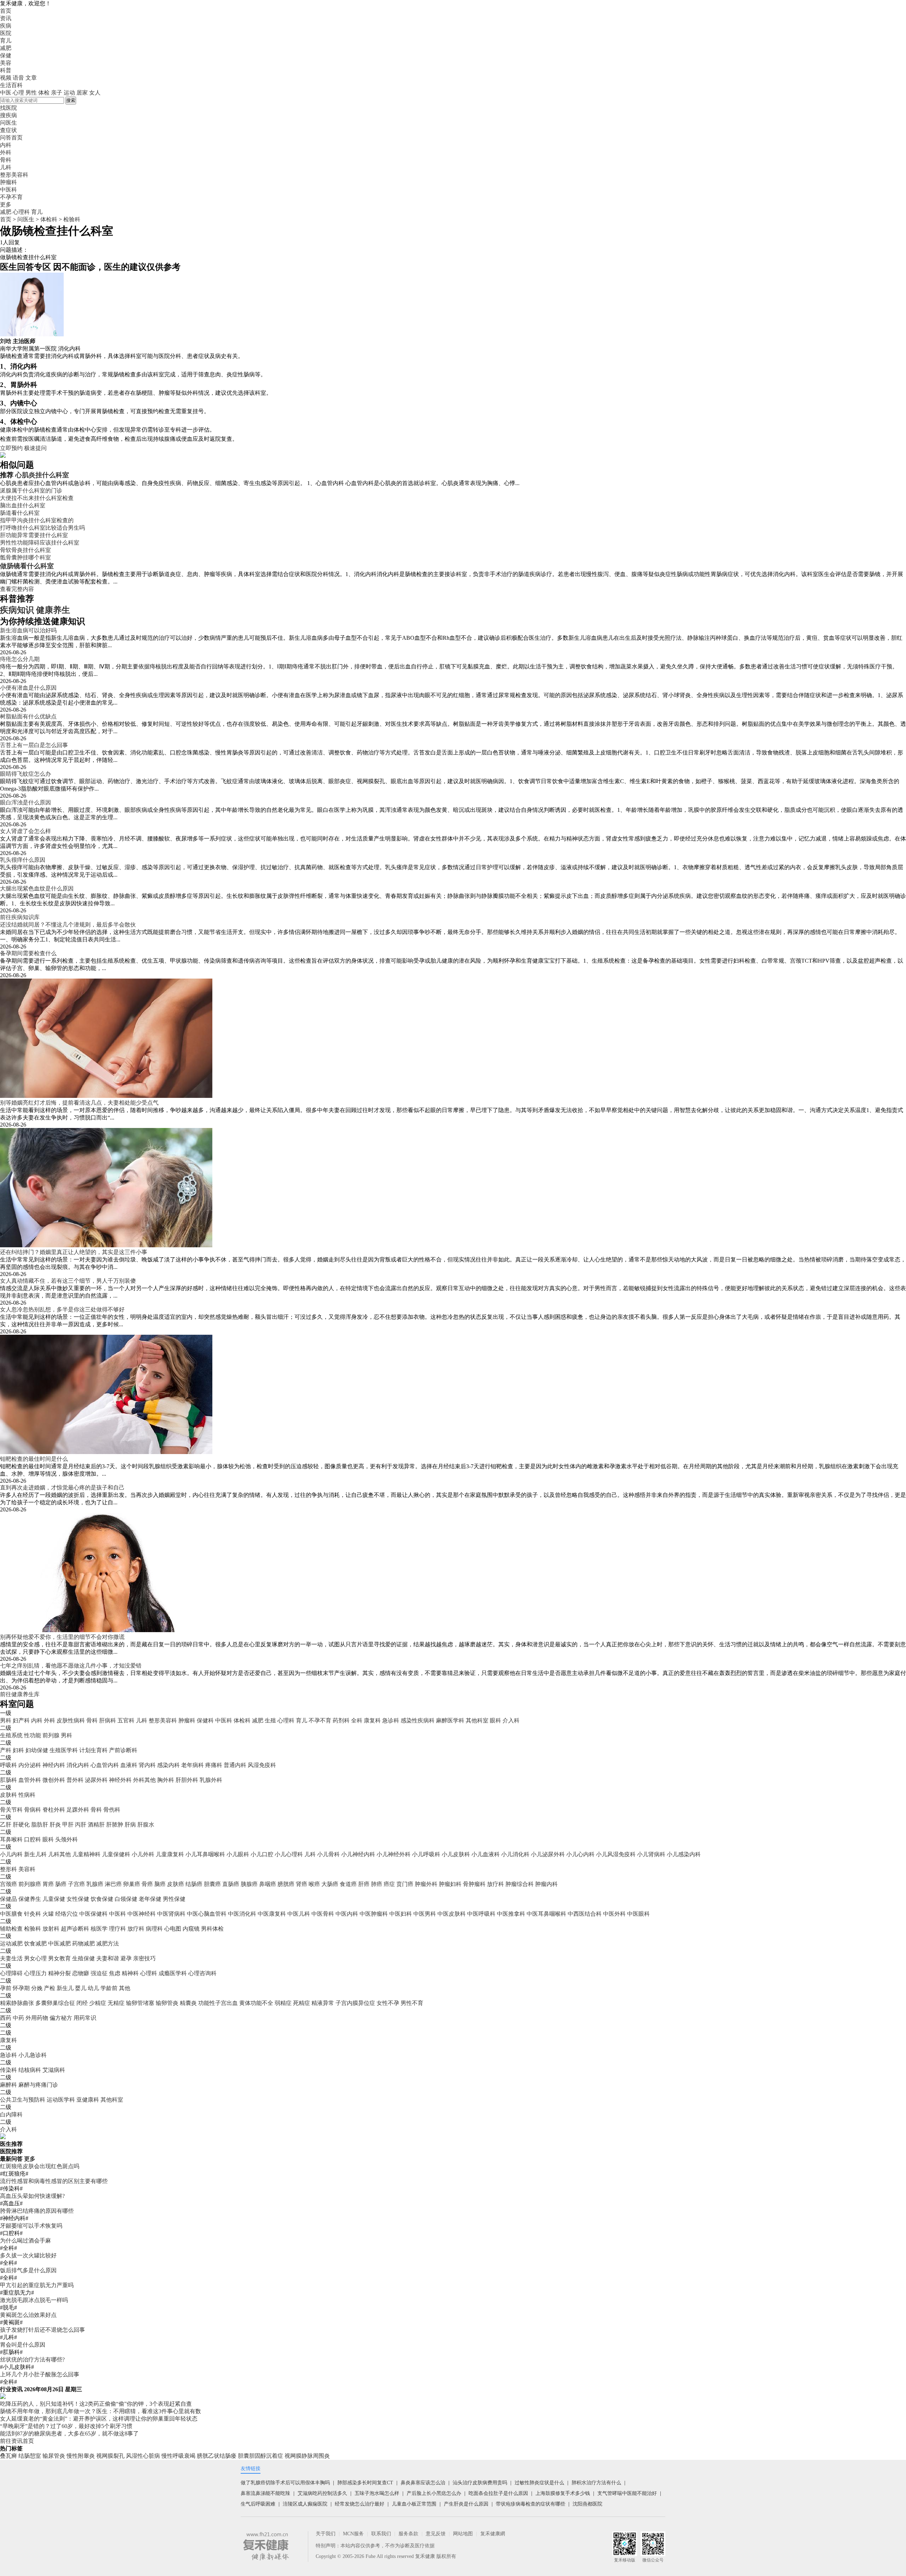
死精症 (302, 2003)
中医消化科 (242, 1914)
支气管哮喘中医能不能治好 (627, 2493)
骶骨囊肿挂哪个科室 (25, 557)
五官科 (126, 1720)
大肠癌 (330, 1884)
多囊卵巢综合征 (55, 2003)
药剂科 (341, 1720)
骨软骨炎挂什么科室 (25, 550)
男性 (31, 93)
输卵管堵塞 (140, 2003)
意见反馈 (436, 2534)
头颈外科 (67, 1839)
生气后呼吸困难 (258, 2504)
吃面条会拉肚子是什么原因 (498, 2493)
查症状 (8, 130)
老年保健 (150, 1899)
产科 (6, 1750)
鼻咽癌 (268, 1884)
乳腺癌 (95, 1884)
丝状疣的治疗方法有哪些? (32, 2360)
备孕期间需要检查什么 (28, 953)
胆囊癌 (212, 1884)
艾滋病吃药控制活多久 (322, 2493)
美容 (6, 63)
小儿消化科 (515, 1854)
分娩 (37, 1988)
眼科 (495, 1720)
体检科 (49, 219)
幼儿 (93, 1988)
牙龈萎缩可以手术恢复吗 (31, 2226)
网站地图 (463, 2534)
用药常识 (85, 2018)
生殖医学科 (64, 1750)
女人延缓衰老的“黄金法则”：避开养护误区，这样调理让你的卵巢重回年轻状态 (99, 2419)
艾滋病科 (54, 2070)
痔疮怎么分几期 (20, 659)
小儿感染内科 (684, 1854)
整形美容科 (163, 1720)
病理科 (154, 1929)
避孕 (126, 1958)
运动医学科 (61, 2100)
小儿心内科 (580, 1854)
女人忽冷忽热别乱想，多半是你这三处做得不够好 (62, 1309)
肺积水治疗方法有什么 (596, 2483)
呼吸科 (8, 1765)
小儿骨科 (328, 1854)
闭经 (82, 2003)
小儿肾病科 (651, 1854)
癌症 (389, 1884)
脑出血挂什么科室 (23, 505)
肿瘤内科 (546, 1884)
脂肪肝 (40, 1825)
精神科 (130, 1973)
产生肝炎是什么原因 (466, 2504)
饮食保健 (102, 1899)
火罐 (48, 1914)
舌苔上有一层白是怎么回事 (34, 745)
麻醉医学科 (450, 1720)
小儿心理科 (289, 1854)
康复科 (372, 1720)
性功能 (33, 1735)
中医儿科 (299, 1914)
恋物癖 (81, 1973)
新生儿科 (35, 1854)
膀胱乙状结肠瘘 (217, 2456)
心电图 (173, 1929)
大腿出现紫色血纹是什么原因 (37, 888)
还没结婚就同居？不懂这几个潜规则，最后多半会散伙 (68, 925)
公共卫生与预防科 (23, 2100)
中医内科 (347, 1914)
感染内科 (168, 1765)
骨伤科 (112, 1810)
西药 (6, 2018)
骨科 (92, 1720)
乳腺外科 (211, 1780)
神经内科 (54, 1765)
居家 (82, 93)
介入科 (511, 1720)
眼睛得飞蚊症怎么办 (25, 774)
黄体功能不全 (256, 2003)
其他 (125, 1988)
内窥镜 (191, 1929)
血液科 (129, 1765)
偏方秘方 (61, 2018)
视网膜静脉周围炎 (307, 2456)
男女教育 (59, 1958)
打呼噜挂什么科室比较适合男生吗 (42, 528)
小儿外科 (143, 1854)
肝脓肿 (115, 1825)
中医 (6, 93)
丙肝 (81, 1825)
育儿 (6, 41)
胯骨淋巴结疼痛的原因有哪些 (37, 2211)
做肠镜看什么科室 (27, 566)
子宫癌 (76, 1884)
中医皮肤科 (452, 1914)
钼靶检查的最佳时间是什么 (34, 1459)
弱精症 (283, 2003)
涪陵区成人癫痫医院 (305, 2504)
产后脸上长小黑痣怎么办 (434, 2493)
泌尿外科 (96, 1780)
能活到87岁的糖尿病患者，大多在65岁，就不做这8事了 (69, 2433)
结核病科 (30, 2070)
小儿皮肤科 (456, 1854)
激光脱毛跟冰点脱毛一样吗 (34, 2300)
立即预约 (11, 448)
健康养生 (53, 610)
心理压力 (35, 1973)
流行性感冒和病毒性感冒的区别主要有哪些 (54, 2181)
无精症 (116, 2003)
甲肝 (68, 1825)
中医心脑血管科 (207, 1914)
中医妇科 (401, 1914)
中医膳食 (11, 1914)
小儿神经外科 (394, 1854)
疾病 (6, 26)
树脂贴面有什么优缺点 (28, 716)
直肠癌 (231, 1884)
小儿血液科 (486, 1854)
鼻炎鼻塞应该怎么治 (423, 2483)
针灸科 (33, 1914)
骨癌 (147, 1884)
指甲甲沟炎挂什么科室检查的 (37, 520)
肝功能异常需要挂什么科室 (34, 535)
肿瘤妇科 (450, 1884)
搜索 (71, 100)
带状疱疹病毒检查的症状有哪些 (531, 2504)
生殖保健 (84, 1958)
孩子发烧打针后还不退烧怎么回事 (42, 2330)
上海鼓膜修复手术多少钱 (563, 2493)
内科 (37, 1720)
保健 (6, 55)
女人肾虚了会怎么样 (25, 831)
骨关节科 (11, 1810)
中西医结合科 (585, 1914)
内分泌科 (30, 1765)
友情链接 (251, 2469)
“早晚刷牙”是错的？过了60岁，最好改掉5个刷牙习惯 (66, 2426)
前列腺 (51, 1735)
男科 (6, 1720)
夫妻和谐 (108, 1958)
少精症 (98, 2003)
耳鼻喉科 (11, 1839)
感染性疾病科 (418, 1720)
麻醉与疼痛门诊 (38, 2085)
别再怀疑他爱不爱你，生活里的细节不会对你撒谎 (62, 1637)
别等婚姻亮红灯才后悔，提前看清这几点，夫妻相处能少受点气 (79, 1103)
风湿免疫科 (262, 1765)
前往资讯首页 (17, 2441)
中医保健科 (93, 1914)
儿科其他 (59, 1854)
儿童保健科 (116, 1854)
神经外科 (120, 1780)
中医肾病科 (171, 1914)
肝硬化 (21, 1825)
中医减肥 (59, 1944)
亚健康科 (88, 2100)
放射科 (51, 1929)
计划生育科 (93, 1750)
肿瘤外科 (426, 1884)
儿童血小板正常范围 (414, 2504)
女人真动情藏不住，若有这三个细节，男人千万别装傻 (68, 1281)
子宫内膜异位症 (355, 2003)
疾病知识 (17, 610)
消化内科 (78, 1765)
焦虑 (115, 1973)
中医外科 (614, 1914)
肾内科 (147, 1765)
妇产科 (21, 1720)
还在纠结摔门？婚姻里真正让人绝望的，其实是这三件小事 (74, 1252)
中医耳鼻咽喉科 (546, 1914)
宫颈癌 (8, 1884)
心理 (18, 93)
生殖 (270, 1720)
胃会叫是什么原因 (23, 2345)
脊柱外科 (54, 1810)
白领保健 (126, 1899)
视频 (6, 78)
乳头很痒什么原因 (23, 860)
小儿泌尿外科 (548, 1854)
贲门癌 (405, 1884)
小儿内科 (11, 1854)
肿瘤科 (187, 1720)
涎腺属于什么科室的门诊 (31, 491)
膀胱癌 (286, 1884)
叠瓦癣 (8, 2456)
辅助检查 (11, 1929)
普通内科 (235, 1765)
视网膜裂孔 (110, 2456)
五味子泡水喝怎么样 (377, 2493)
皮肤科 (8, 1795)
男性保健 (174, 1899)
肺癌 (377, 1884)
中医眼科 (638, 1914)
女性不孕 (388, 2003)
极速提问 (35, 448)
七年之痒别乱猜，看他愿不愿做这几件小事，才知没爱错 (71, 1666)
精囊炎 (188, 2003)
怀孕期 (21, 1988)
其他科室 (477, 1720)
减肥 (6, 48)
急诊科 (391, 1720)
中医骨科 (323, 1914)
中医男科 (425, 1914)
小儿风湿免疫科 (616, 1854)
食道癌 (348, 1884)
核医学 (99, 1929)
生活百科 (11, 85)
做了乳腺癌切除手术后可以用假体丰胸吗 (285, 2483)
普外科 (75, 1780)
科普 (6, 70)
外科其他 (144, 1780)
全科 (357, 1720)
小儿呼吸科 (426, 1854)
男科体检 (212, 1929)
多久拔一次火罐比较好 (28, 2255)
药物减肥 (84, 1944)
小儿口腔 (262, 1854)
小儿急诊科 (33, 2055)
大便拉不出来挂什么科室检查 (37, 498)
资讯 (6, 18)
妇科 (18, 1750)
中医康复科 (272, 1914)
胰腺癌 (249, 1884)
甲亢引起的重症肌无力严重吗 (37, 2285)
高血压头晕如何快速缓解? (32, 2196)
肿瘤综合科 (520, 1884)
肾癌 (302, 1884)
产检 (50, 1988)
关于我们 (326, 2534)
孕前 (6, 1988)
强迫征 (99, 1973)
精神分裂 (59, 1973)
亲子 (57, 93)
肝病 (130, 1825)
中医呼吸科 (481, 1914)
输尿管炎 (54, 2456)
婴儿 (81, 1988)
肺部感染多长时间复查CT (365, 2483)
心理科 (21, 212)
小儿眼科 (238, 1854)
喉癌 (314, 1884)
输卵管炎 (167, 2003)
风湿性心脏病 (143, 2456)
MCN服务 (353, 2534)
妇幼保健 (37, 1750)
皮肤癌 (176, 1884)
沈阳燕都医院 (587, 2504)
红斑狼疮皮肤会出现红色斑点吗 (40, 2166)
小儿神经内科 (358, 1854)
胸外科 (166, 1780)
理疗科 (117, 1929)
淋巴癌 (113, 1884)
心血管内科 (105, 1765)
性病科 (27, 1795)
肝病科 (108, 1720)
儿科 (142, 1720)
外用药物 (37, 2018)
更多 (30, 2159)
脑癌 (160, 1884)
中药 (18, 2018)
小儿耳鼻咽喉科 (205, 1854)
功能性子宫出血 (218, 2003)
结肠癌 (194, 1884)
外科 (50, 1720)
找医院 (8, 108)
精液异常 (323, 2003)
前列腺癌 (30, 1884)
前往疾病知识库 (20, 917)
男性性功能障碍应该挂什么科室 (40, 543)
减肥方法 (108, 1944)
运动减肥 (11, 1944)
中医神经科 (142, 1914)
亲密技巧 (144, 1958)
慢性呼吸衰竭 (178, 2456)
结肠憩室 (30, 2456)
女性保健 (78, 1899)
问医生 (8, 123)
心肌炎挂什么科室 (42, 475)
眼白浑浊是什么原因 (25, 802)
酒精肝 (96, 1825)
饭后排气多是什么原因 (28, 2270)
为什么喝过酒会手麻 (25, 2241)
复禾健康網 (493, 2534)
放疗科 (495, 1884)
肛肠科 (8, 1780)
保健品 (8, 1899)
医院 (6, 33)
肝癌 (364, 1884)
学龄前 (109, 1988)
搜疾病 (8, 115)
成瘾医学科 (173, 1973)
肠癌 (61, 1884)
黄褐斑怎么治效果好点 (28, 2315)
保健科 (205, 1720)
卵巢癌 (132, 1884)
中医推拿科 (511, 1914)
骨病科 (33, 1810)
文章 (31, 78)
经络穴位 (67, 1914)
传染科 (8, 2070)
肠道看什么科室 (20, 513)
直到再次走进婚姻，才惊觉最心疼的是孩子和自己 (62, 1488)
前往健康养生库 (20, 1694)
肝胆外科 (187, 1780)
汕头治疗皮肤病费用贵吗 (480, 2483)
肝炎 (55, 1825)
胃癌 (48, 1884)
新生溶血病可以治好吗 (28, 630)
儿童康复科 (170, 1854)
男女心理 (35, 1958)
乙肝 (6, 1825)
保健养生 (30, 1899)
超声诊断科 (75, 1929)
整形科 (8, 1869)
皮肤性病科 (71, 1720)
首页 (6, 11)
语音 (18, 78)
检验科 (72, 219)
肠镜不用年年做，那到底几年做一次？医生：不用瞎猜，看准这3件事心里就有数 (101, 2411)
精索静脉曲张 (17, 2003)
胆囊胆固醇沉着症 (260, 2456)
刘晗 (6, 341)
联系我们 (381, 2534)
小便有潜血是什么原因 (28, 688)
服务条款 (408, 2534)
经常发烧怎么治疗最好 (360, 2504)
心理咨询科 (202, 1973)
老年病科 (193, 1765)
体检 (44, 93)
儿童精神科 (86, 1854)
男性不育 (412, 2003)
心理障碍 (11, 1973)
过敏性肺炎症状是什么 (539, 2483)
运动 (69, 93)
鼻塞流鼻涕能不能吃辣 (265, 2493)
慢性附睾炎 (81, 2456)
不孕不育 (320, 1720)
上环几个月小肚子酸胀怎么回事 (40, 2374)
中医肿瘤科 (374, 1914)
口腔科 (33, 1839)
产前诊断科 (123, 1750)
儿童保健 (54, 1899)
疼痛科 (214, 1765)
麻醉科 (8, 2085)
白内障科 (11, 2115)
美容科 (27, 1869)
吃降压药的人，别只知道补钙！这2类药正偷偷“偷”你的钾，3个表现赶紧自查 (96, 2404)
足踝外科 (78, 1810)
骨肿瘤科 (474, 1884)
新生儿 (65, 1988)
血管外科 (30, 1780)
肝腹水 (146, 1825)
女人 (95, 93)
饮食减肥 (35, 1944)
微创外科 (54, 1780)
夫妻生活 (11, 1958)
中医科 (224, 1720)
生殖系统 (11, 1735)
